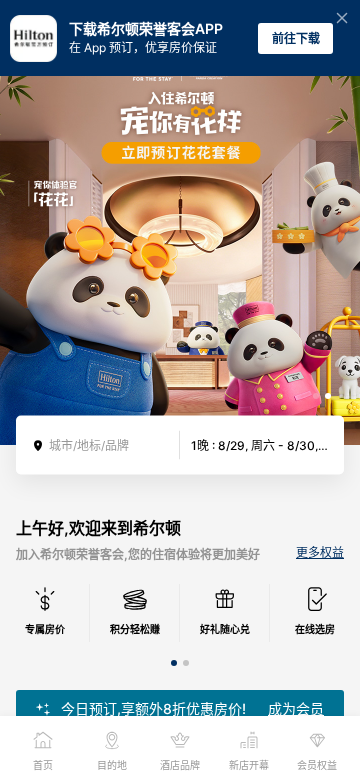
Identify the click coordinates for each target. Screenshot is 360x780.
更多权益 (320, 553)
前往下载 (296, 38)
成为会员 (296, 709)
